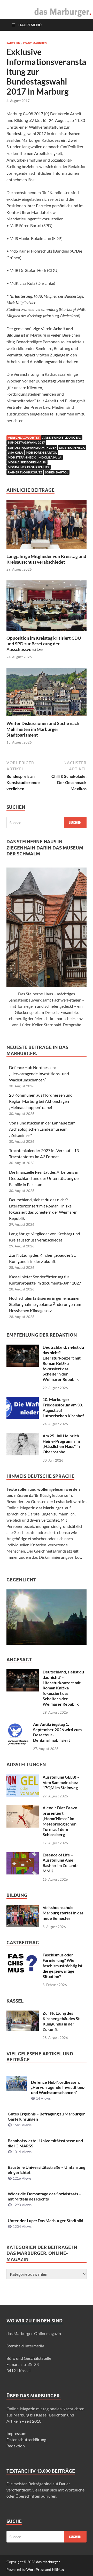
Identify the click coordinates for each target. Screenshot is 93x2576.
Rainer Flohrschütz (25, 472)
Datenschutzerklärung (26, 2440)
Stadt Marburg (35, 43)
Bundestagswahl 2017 (26, 442)
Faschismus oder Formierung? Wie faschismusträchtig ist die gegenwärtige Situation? (63, 1965)
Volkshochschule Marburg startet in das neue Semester (63, 1913)
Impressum (16, 2433)
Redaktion (16, 2446)
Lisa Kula (15, 452)
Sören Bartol (57, 472)
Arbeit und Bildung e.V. (62, 437)
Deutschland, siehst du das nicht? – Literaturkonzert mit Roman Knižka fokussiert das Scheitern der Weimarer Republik (63, 1363)
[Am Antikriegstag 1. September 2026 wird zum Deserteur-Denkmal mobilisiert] (18, 1725)
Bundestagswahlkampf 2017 (32, 448)
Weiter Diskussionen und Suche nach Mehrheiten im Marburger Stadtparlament (43, 729)
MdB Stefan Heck (22, 457)
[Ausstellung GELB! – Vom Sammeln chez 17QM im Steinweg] (23, 1777)
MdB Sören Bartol (41, 452)
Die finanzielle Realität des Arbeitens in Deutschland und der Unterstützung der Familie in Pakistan (45, 1178)
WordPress (35, 2569)
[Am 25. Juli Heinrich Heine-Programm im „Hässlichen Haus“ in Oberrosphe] (23, 1436)
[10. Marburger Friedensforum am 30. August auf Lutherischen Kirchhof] (23, 1400)
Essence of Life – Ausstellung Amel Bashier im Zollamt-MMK (60, 1863)
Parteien (13, 43)
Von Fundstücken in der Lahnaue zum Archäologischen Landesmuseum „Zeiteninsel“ (42, 1129)
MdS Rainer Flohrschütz (29, 467)
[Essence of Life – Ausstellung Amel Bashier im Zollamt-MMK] (23, 1855)
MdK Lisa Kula (50, 457)
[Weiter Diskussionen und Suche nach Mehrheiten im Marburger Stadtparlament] (47, 694)
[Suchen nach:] (47, 823)
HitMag (58, 2569)
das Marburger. (48, 2562)
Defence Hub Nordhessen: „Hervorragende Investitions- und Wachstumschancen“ (39, 1074)
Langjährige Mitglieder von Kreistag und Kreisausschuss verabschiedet (46, 559)
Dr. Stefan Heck (72, 448)
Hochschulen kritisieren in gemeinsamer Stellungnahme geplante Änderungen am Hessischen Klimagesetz (45, 1304)
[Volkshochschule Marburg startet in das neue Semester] (23, 1908)
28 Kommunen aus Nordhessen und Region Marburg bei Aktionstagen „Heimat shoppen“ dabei (41, 1101)
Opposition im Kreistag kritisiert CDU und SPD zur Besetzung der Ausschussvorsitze (44, 644)
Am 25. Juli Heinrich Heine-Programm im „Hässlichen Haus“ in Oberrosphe (61, 1444)
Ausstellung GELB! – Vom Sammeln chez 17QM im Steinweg (61, 1782)
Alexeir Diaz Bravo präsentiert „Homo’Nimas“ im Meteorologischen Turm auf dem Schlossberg (60, 1821)
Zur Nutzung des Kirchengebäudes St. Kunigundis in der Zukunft (62, 2021)
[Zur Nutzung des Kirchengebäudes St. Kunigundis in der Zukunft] (23, 2014)
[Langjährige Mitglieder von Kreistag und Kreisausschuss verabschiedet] (47, 526)
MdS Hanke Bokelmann (27, 462)
